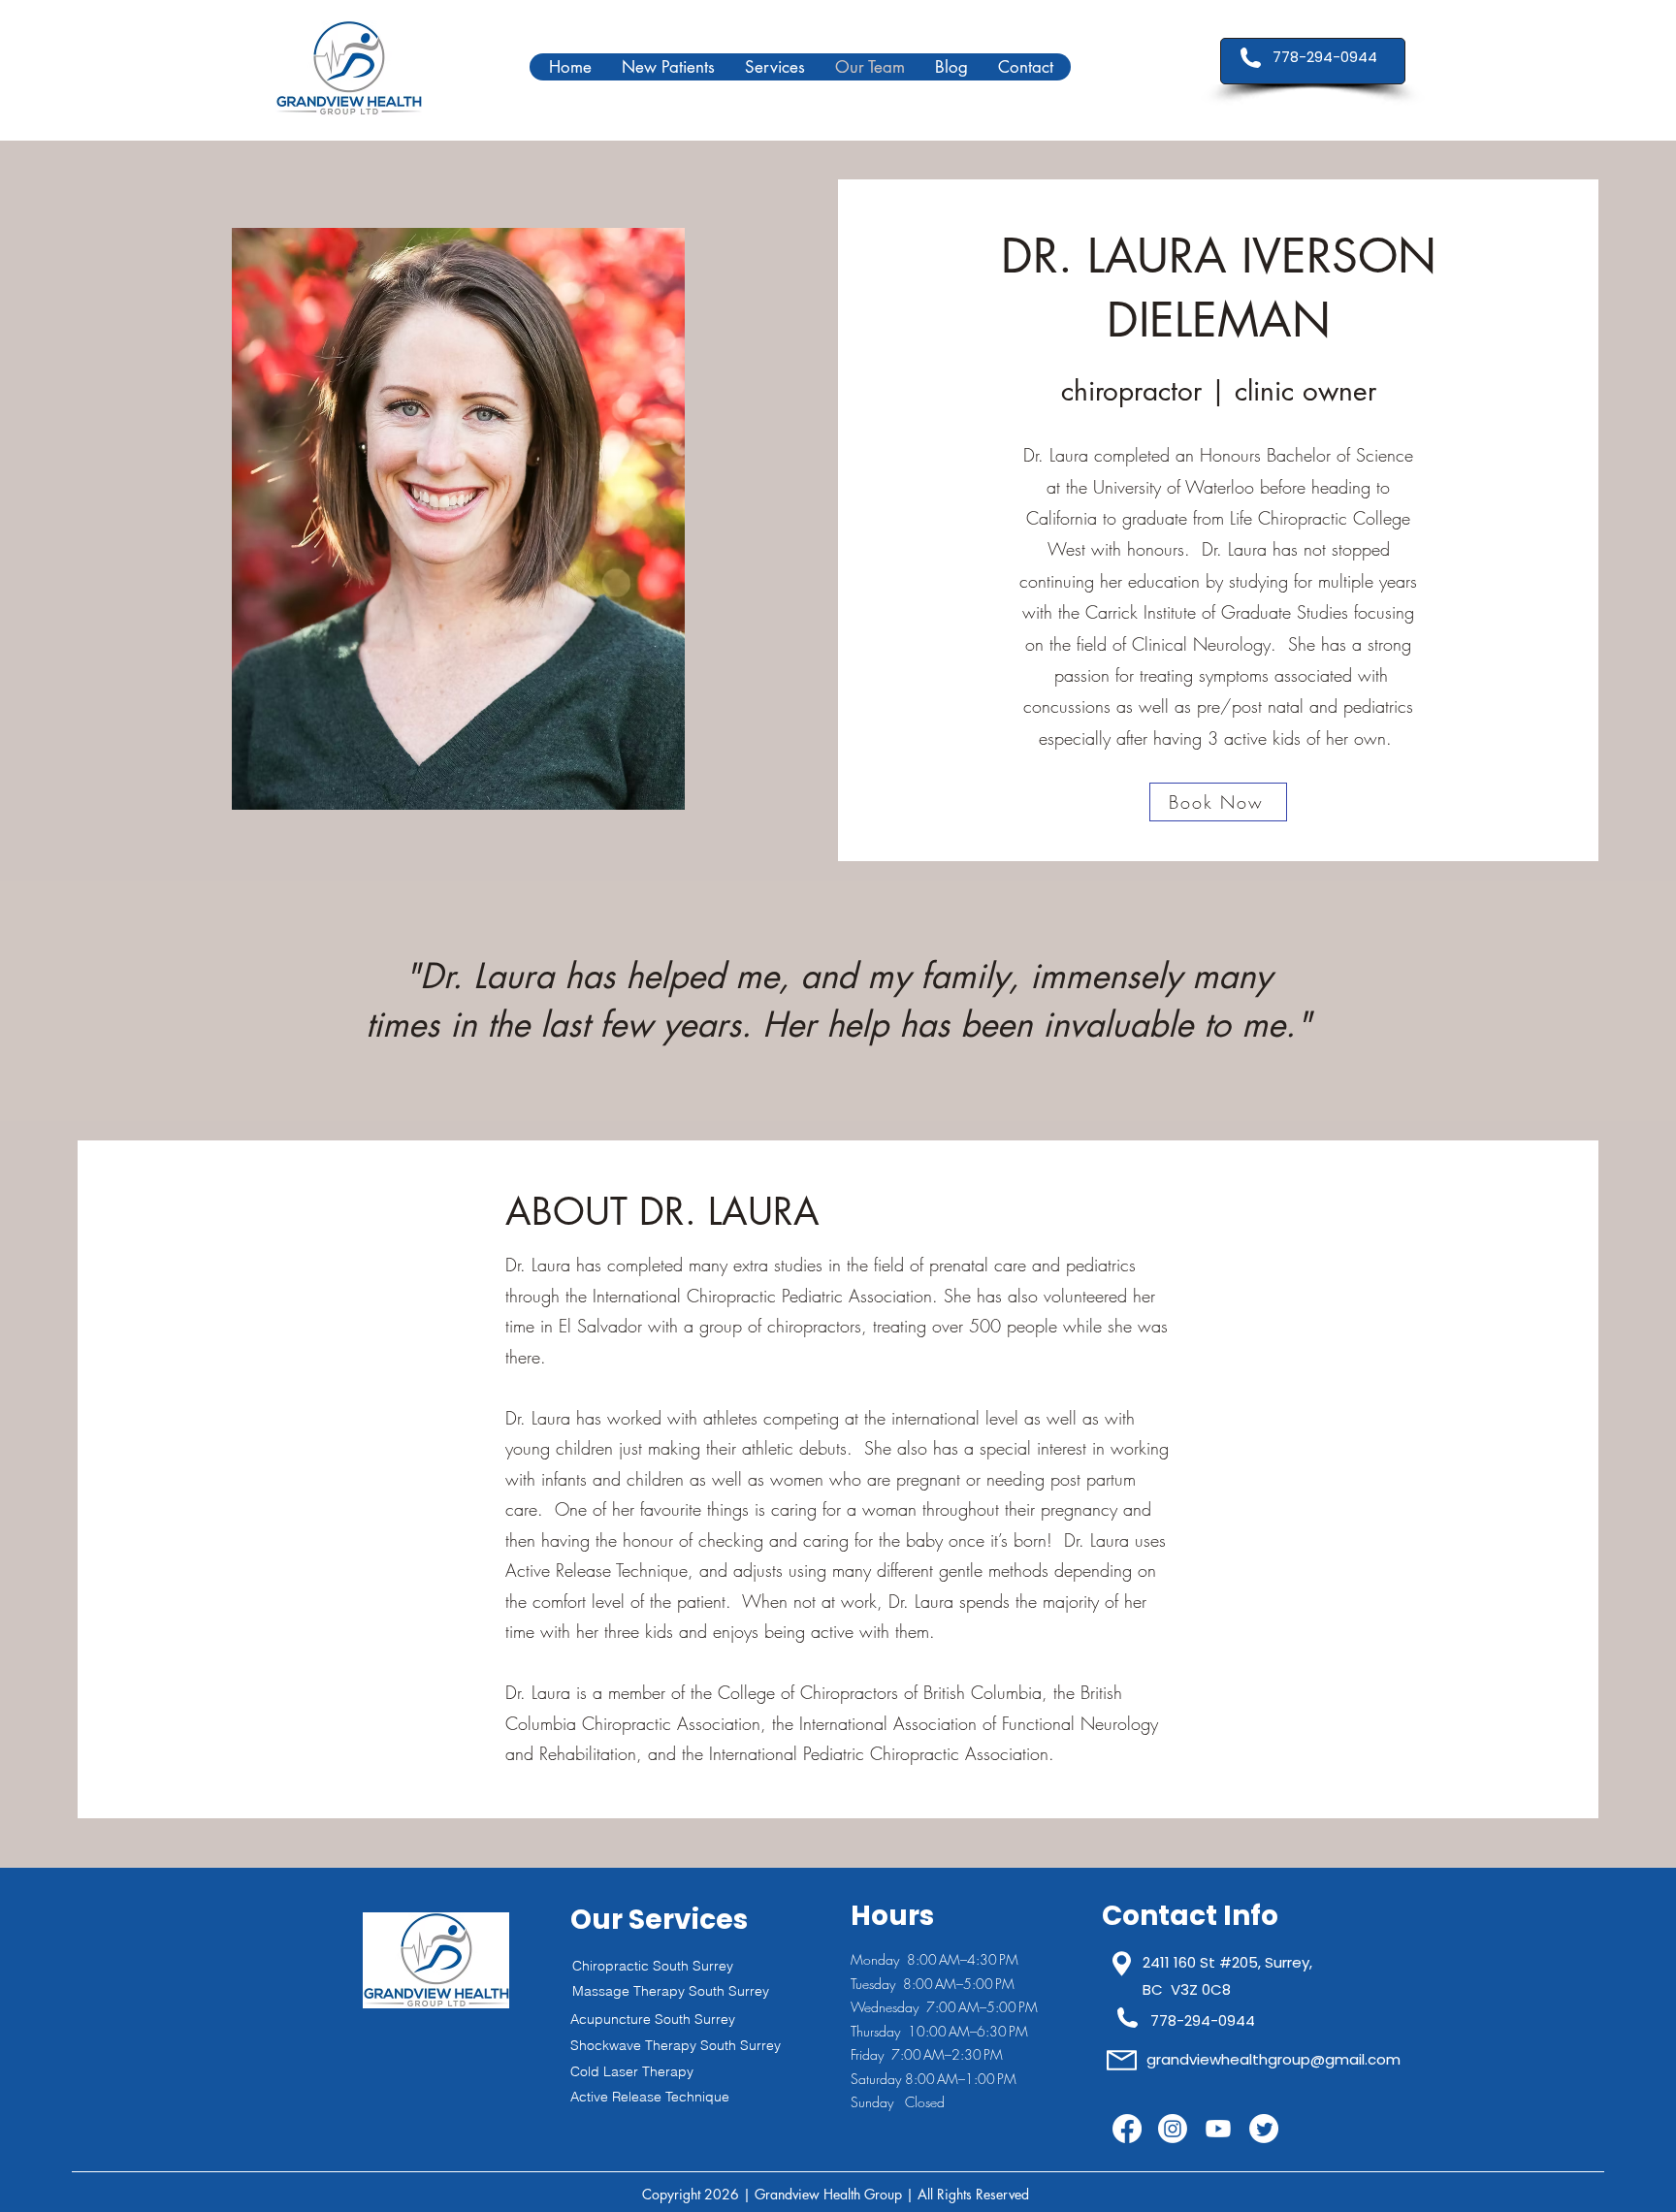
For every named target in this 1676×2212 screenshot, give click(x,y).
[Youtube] (1218, 2129)
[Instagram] (1173, 2129)
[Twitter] (1264, 2129)
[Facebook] (1127, 2129)
